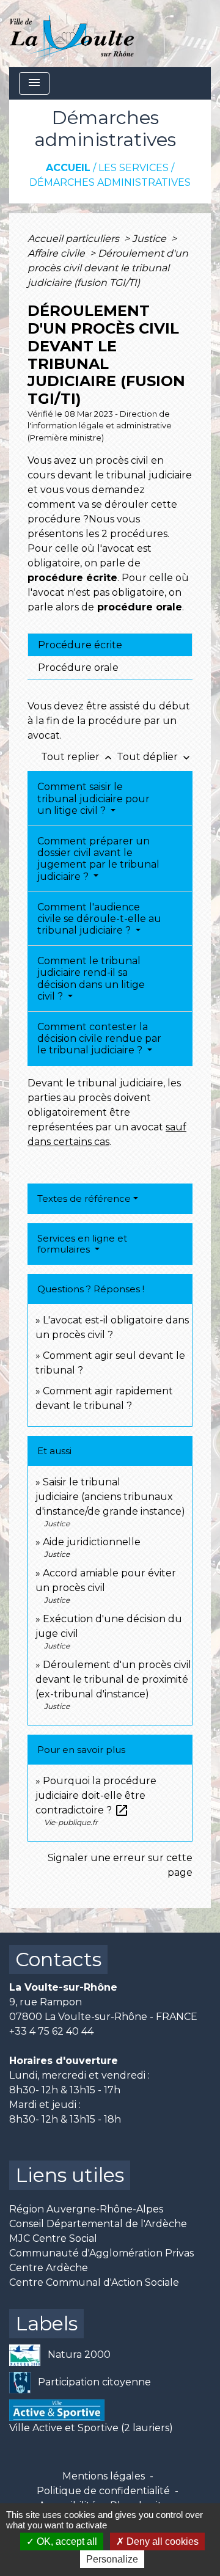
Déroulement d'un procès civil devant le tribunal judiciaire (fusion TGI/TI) (108, 268)
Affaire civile (57, 253)
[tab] (110, 645)
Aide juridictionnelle (92, 1542)
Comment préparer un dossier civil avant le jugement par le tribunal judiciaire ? (98, 859)
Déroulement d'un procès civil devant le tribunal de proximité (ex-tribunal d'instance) (113, 1679)
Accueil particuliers (75, 239)
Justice (150, 239)
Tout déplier (155, 757)
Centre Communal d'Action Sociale (94, 2282)
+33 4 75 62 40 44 (51, 2031)
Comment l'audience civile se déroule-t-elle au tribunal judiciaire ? (99, 919)
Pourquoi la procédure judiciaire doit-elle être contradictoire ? (96, 1795)
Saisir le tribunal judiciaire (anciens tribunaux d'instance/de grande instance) (110, 1497)
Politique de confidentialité (103, 2491)
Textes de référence (84, 1198)
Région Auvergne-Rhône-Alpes (86, 2209)
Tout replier (78, 757)
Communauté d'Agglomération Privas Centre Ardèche (101, 2260)
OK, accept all (66, 2541)
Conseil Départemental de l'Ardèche (98, 2224)
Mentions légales (104, 2476)
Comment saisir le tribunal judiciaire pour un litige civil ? (94, 798)
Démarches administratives (110, 182)
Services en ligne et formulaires (82, 1244)
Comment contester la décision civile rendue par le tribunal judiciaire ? (99, 1038)
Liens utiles (70, 2175)
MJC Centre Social (53, 2238)
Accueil (68, 168)
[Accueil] (72, 34)
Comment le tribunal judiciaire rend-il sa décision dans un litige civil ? (91, 979)
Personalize (112, 2559)
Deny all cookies (161, 2541)
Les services (134, 168)
